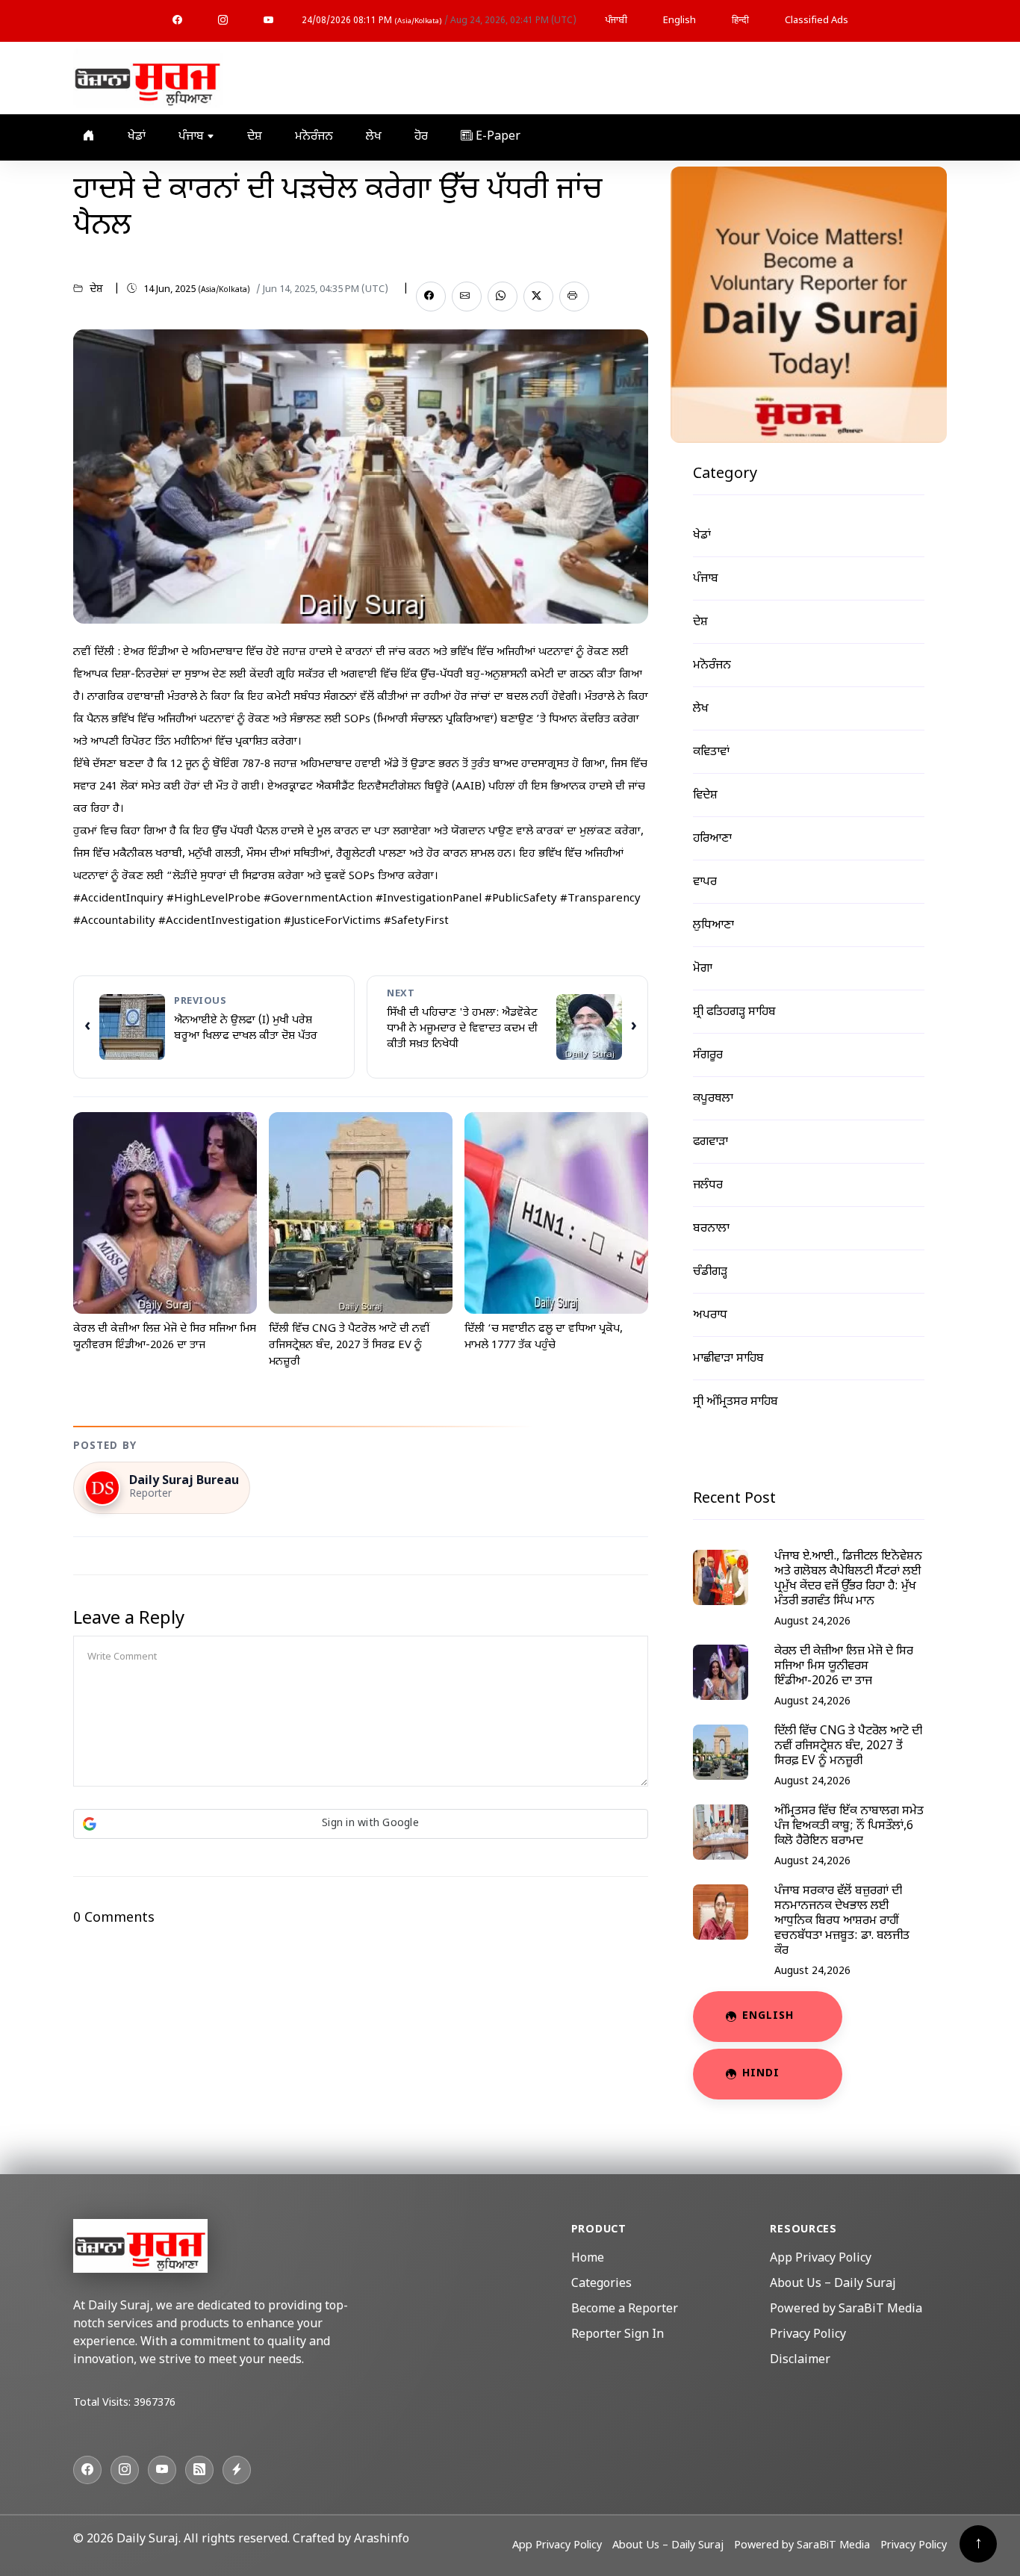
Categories (601, 2284)
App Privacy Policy (821, 2259)
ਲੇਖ (374, 137)
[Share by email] (467, 297)
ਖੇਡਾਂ (137, 137)
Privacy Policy (808, 2335)
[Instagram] (223, 21)
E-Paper (497, 137)
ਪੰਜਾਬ (193, 137)
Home (588, 2259)
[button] (361, 1824)
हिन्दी (740, 21)
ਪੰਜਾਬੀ (616, 21)
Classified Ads (817, 21)
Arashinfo (382, 2540)
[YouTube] (268, 21)
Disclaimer (800, 2361)
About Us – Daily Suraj (833, 2284)
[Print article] (574, 297)
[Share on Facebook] (431, 297)
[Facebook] (177, 21)
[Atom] (237, 2470)
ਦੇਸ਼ (255, 137)
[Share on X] (538, 297)
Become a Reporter (625, 2310)
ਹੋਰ (421, 137)
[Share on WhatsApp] (503, 297)
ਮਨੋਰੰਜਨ (314, 137)
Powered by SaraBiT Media (846, 2310)
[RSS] (199, 2470)
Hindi (761, 2074)
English (680, 21)
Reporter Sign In (618, 2335)
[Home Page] (148, 79)
